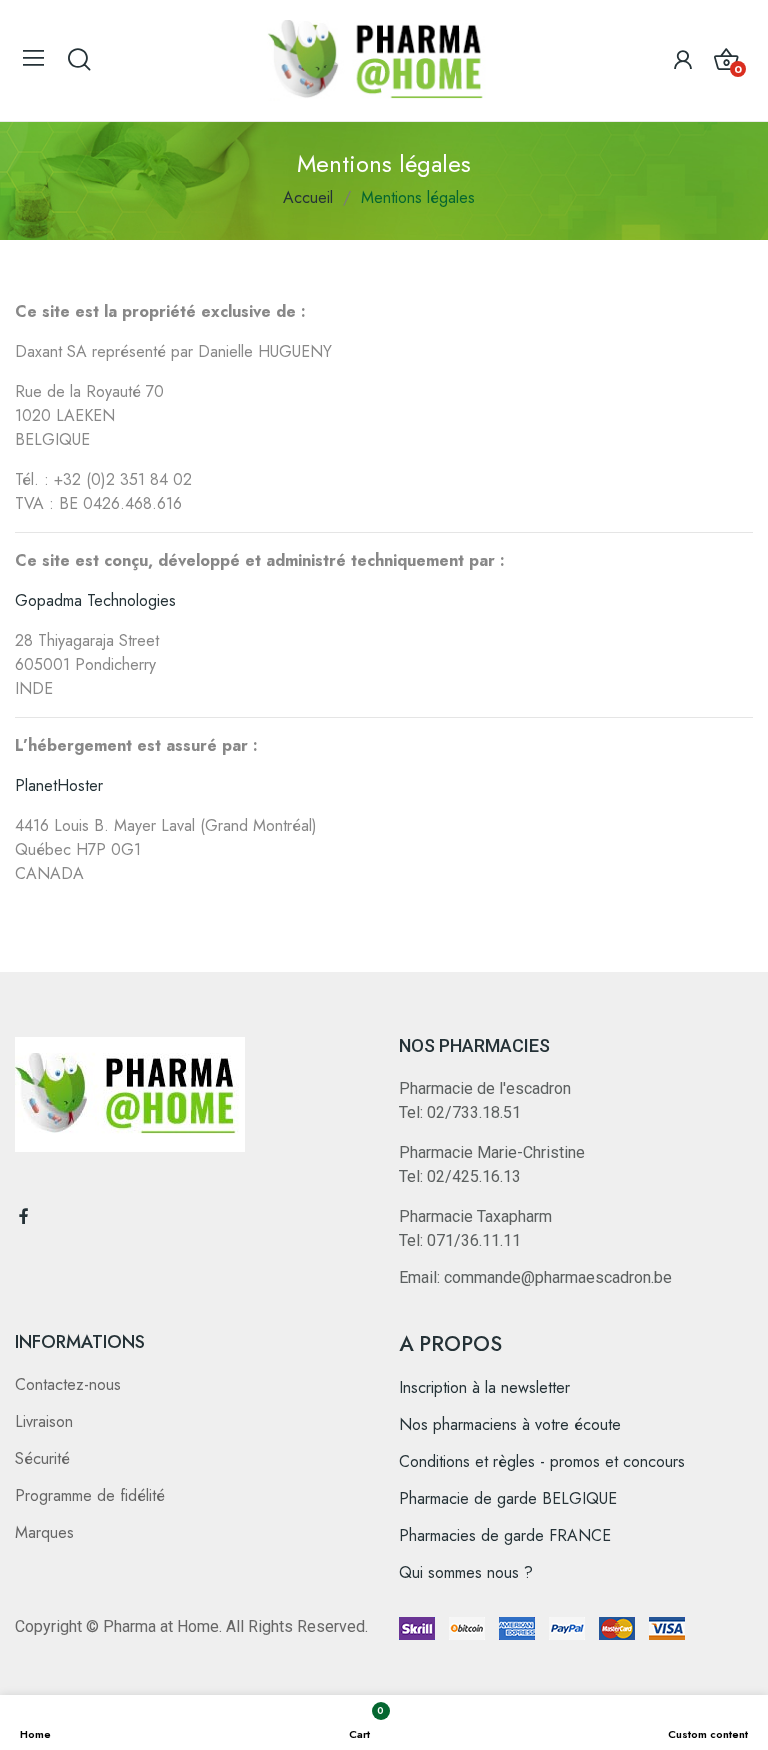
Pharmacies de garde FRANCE (505, 1535)
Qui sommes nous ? (466, 1572)
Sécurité (42, 1458)
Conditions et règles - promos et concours (542, 1461)
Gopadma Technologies (95, 600)
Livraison (44, 1421)
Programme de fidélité (90, 1495)
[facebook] (24, 1217)
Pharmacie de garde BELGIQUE (508, 1498)
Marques (44, 1532)
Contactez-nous (68, 1384)
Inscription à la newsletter (484, 1387)
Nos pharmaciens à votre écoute (510, 1424)
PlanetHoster (59, 785)
